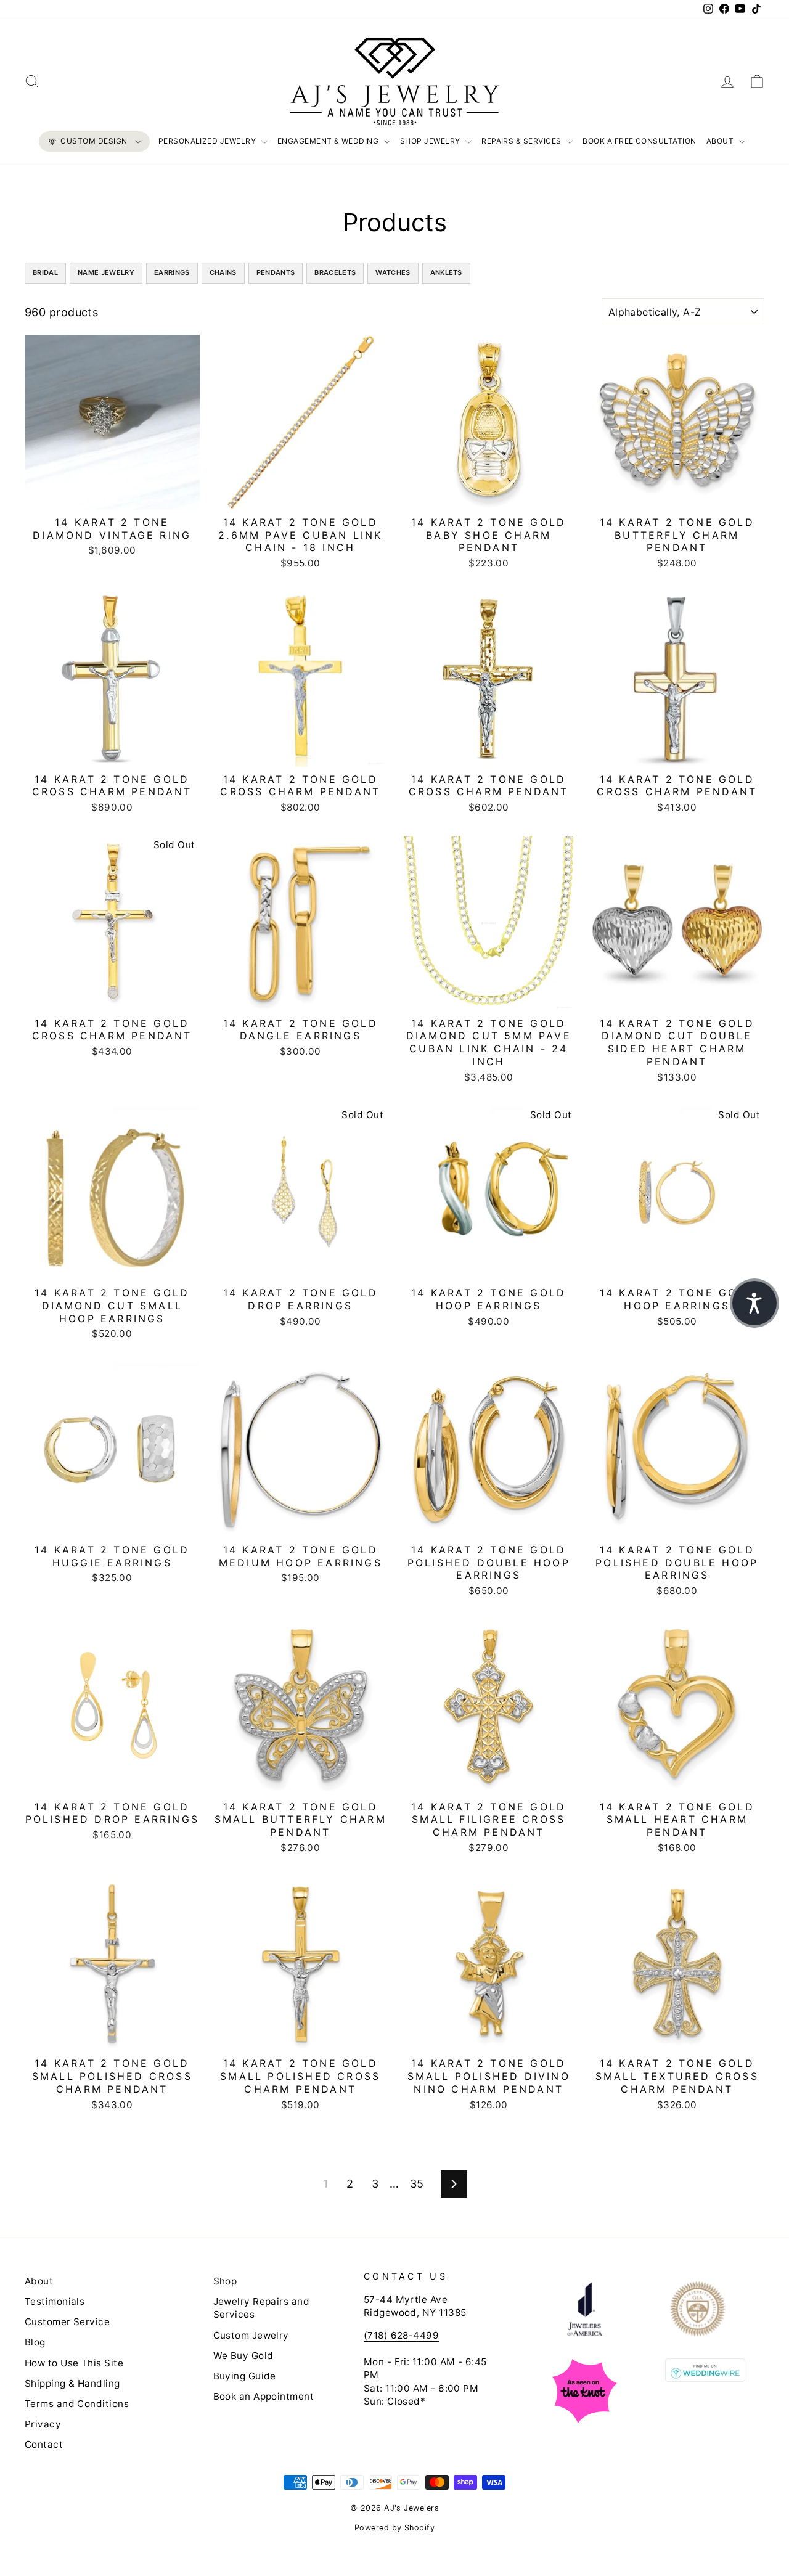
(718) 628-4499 (401, 2335)
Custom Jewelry (251, 2335)
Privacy (43, 2424)
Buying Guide (245, 2376)
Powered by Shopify (394, 2528)
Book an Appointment (264, 2396)
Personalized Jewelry (208, 141)
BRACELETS (335, 272)
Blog (35, 2342)
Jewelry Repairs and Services (262, 2308)
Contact (44, 2444)
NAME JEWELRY (106, 272)
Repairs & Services (522, 141)
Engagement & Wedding (329, 141)
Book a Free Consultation (640, 141)
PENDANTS (276, 272)
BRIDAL (45, 272)
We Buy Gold (243, 2356)
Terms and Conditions (77, 2404)
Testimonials (55, 2301)
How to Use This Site (74, 2363)
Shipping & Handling (72, 2383)
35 (417, 2184)
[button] (754, 1303)
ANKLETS (446, 272)
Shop (225, 2281)
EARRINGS (172, 272)
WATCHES (393, 272)
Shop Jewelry (431, 141)
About (721, 141)
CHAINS (223, 272)
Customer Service (67, 2322)
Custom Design (94, 141)
